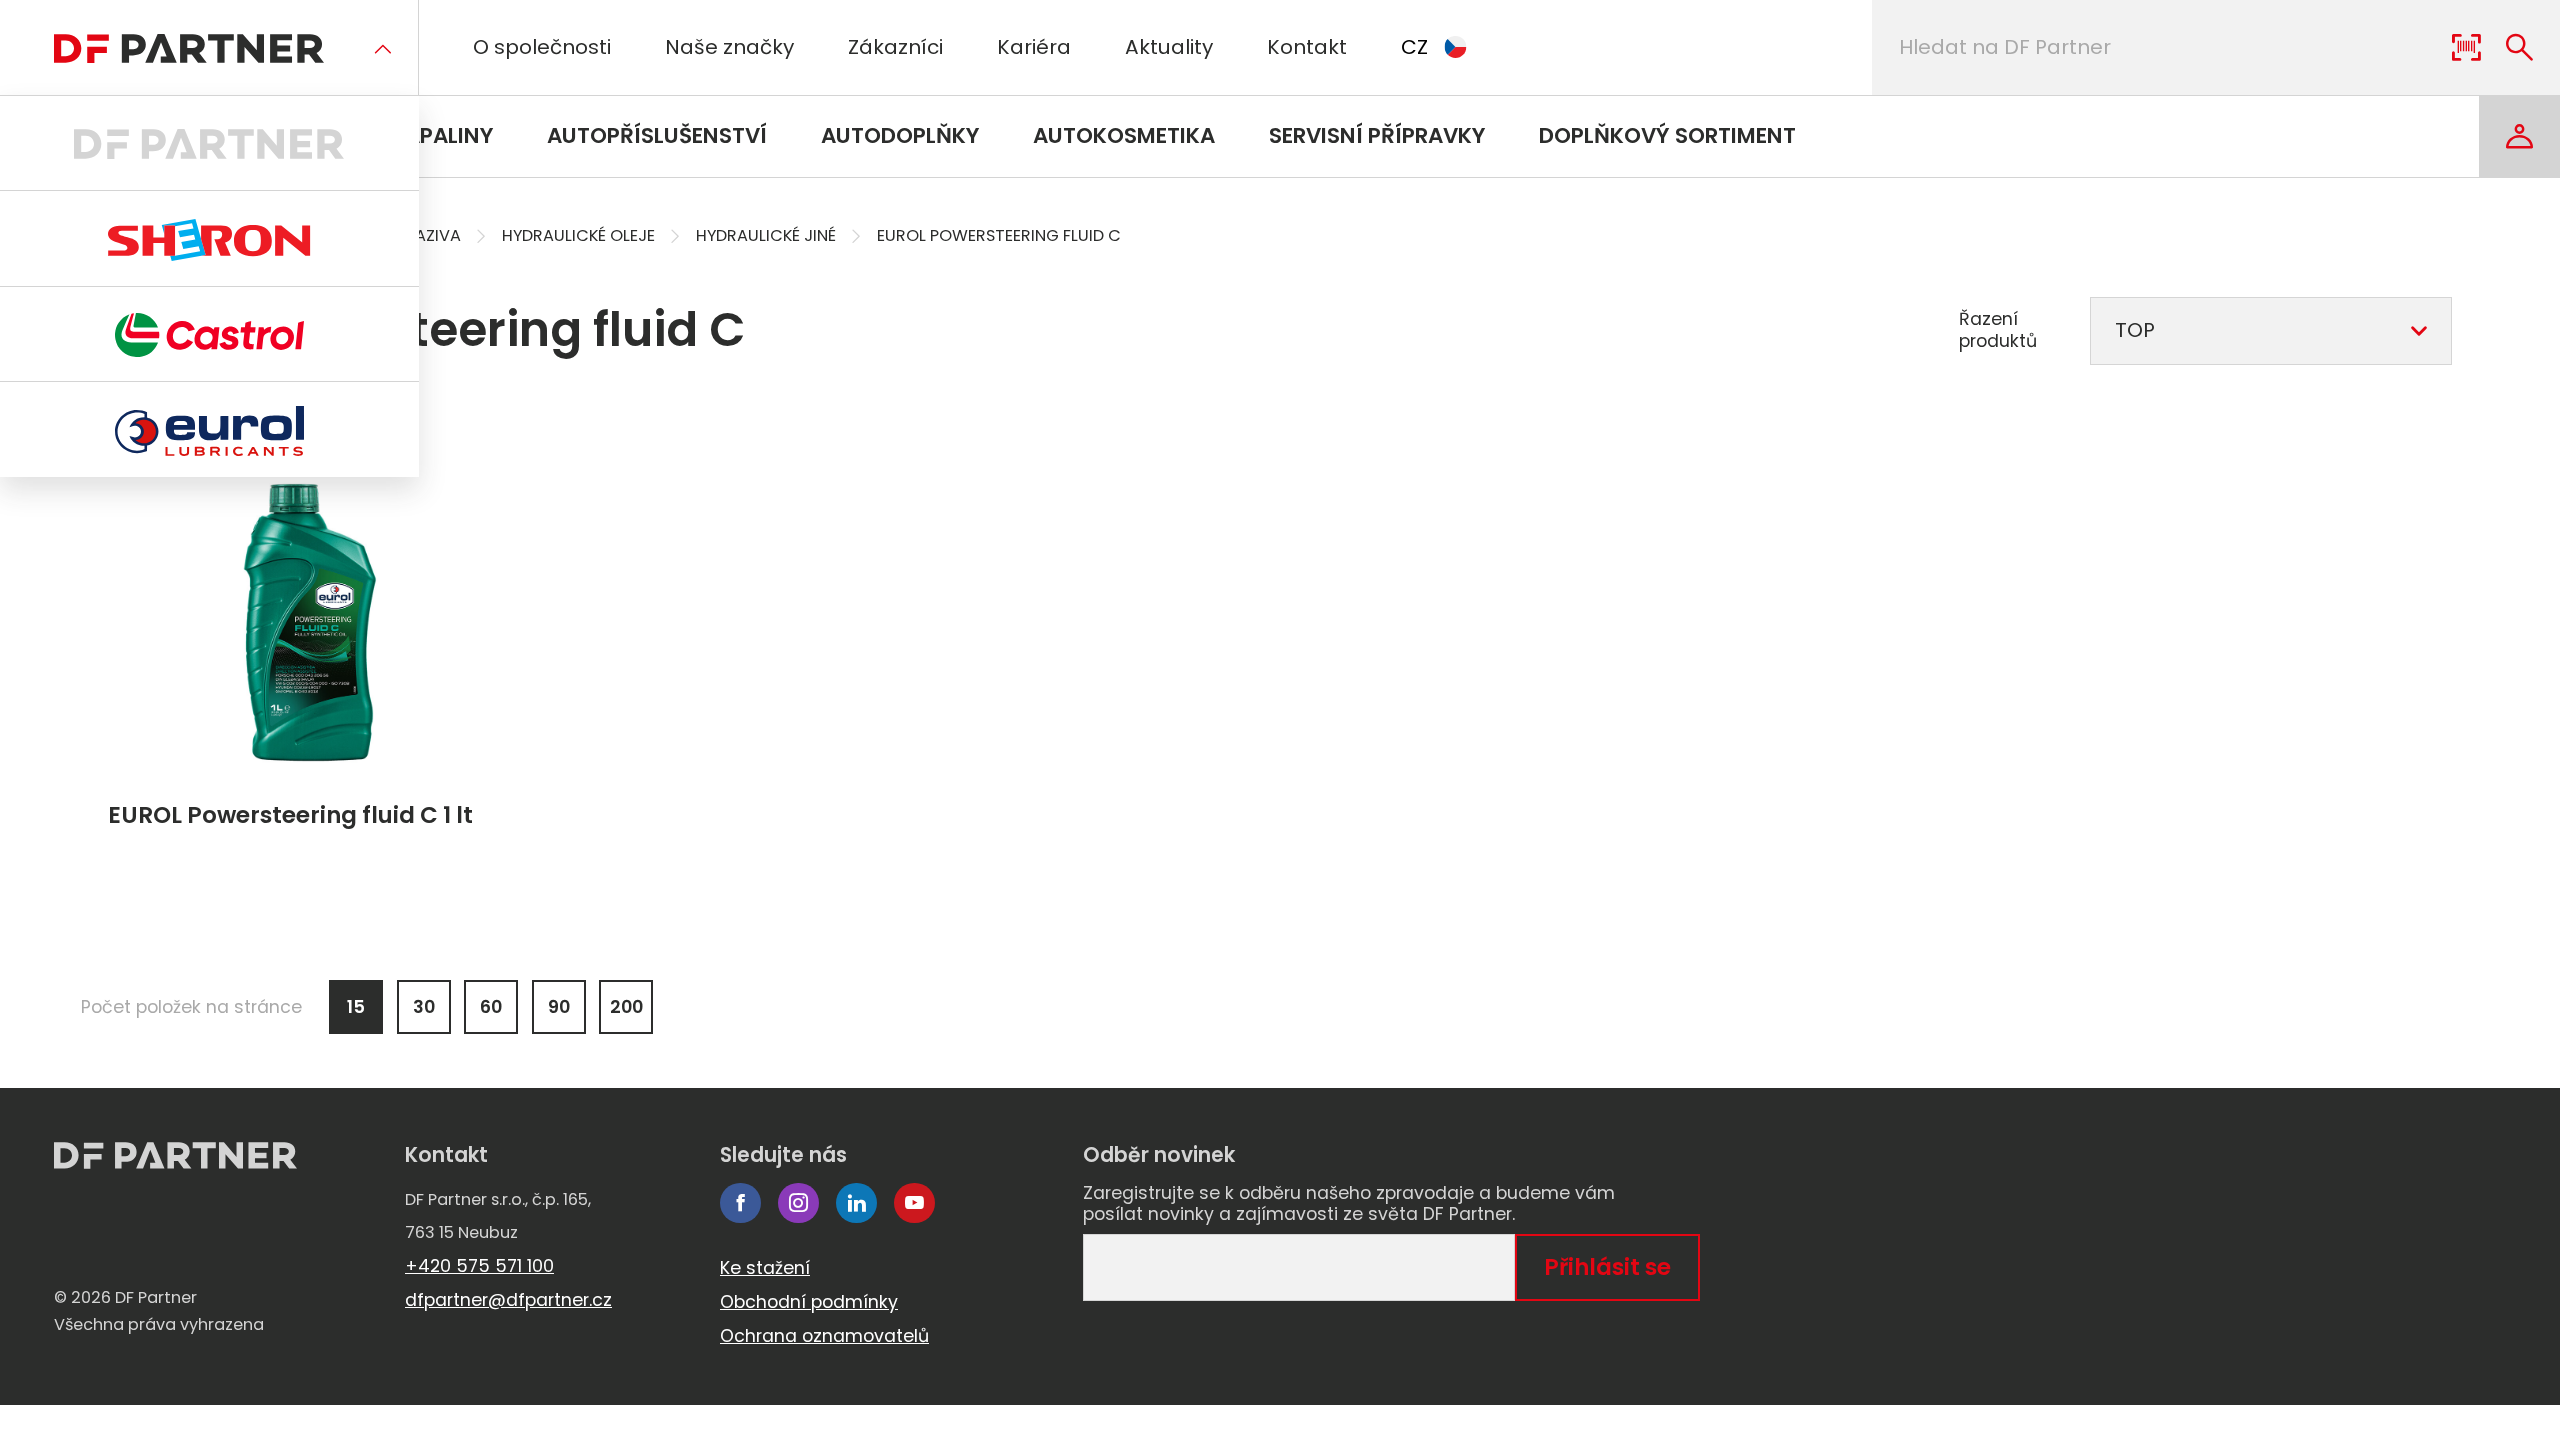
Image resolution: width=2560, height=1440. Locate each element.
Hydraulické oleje (578, 235)
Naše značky (729, 47)
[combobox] (2271, 331)
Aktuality (1169, 47)
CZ (1414, 47)
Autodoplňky (900, 135)
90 (559, 1007)
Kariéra (1034, 47)
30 (424, 1007)
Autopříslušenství (657, 135)
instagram (798, 1203)
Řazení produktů (1998, 330)
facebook (740, 1203)
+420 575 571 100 (479, 1266)
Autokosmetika (1124, 135)
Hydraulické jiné (766, 235)
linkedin (856, 1203)
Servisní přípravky (1377, 135)
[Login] (2519, 136)
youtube (914, 1203)
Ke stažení (765, 1268)
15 (356, 1007)
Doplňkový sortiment (1667, 135)
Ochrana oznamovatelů (824, 1336)
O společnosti (542, 47)
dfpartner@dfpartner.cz (508, 1300)
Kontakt (1307, 47)
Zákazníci (895, 47)
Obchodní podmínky (809, 1302)
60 (491, 1007)
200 (626, 1007)
